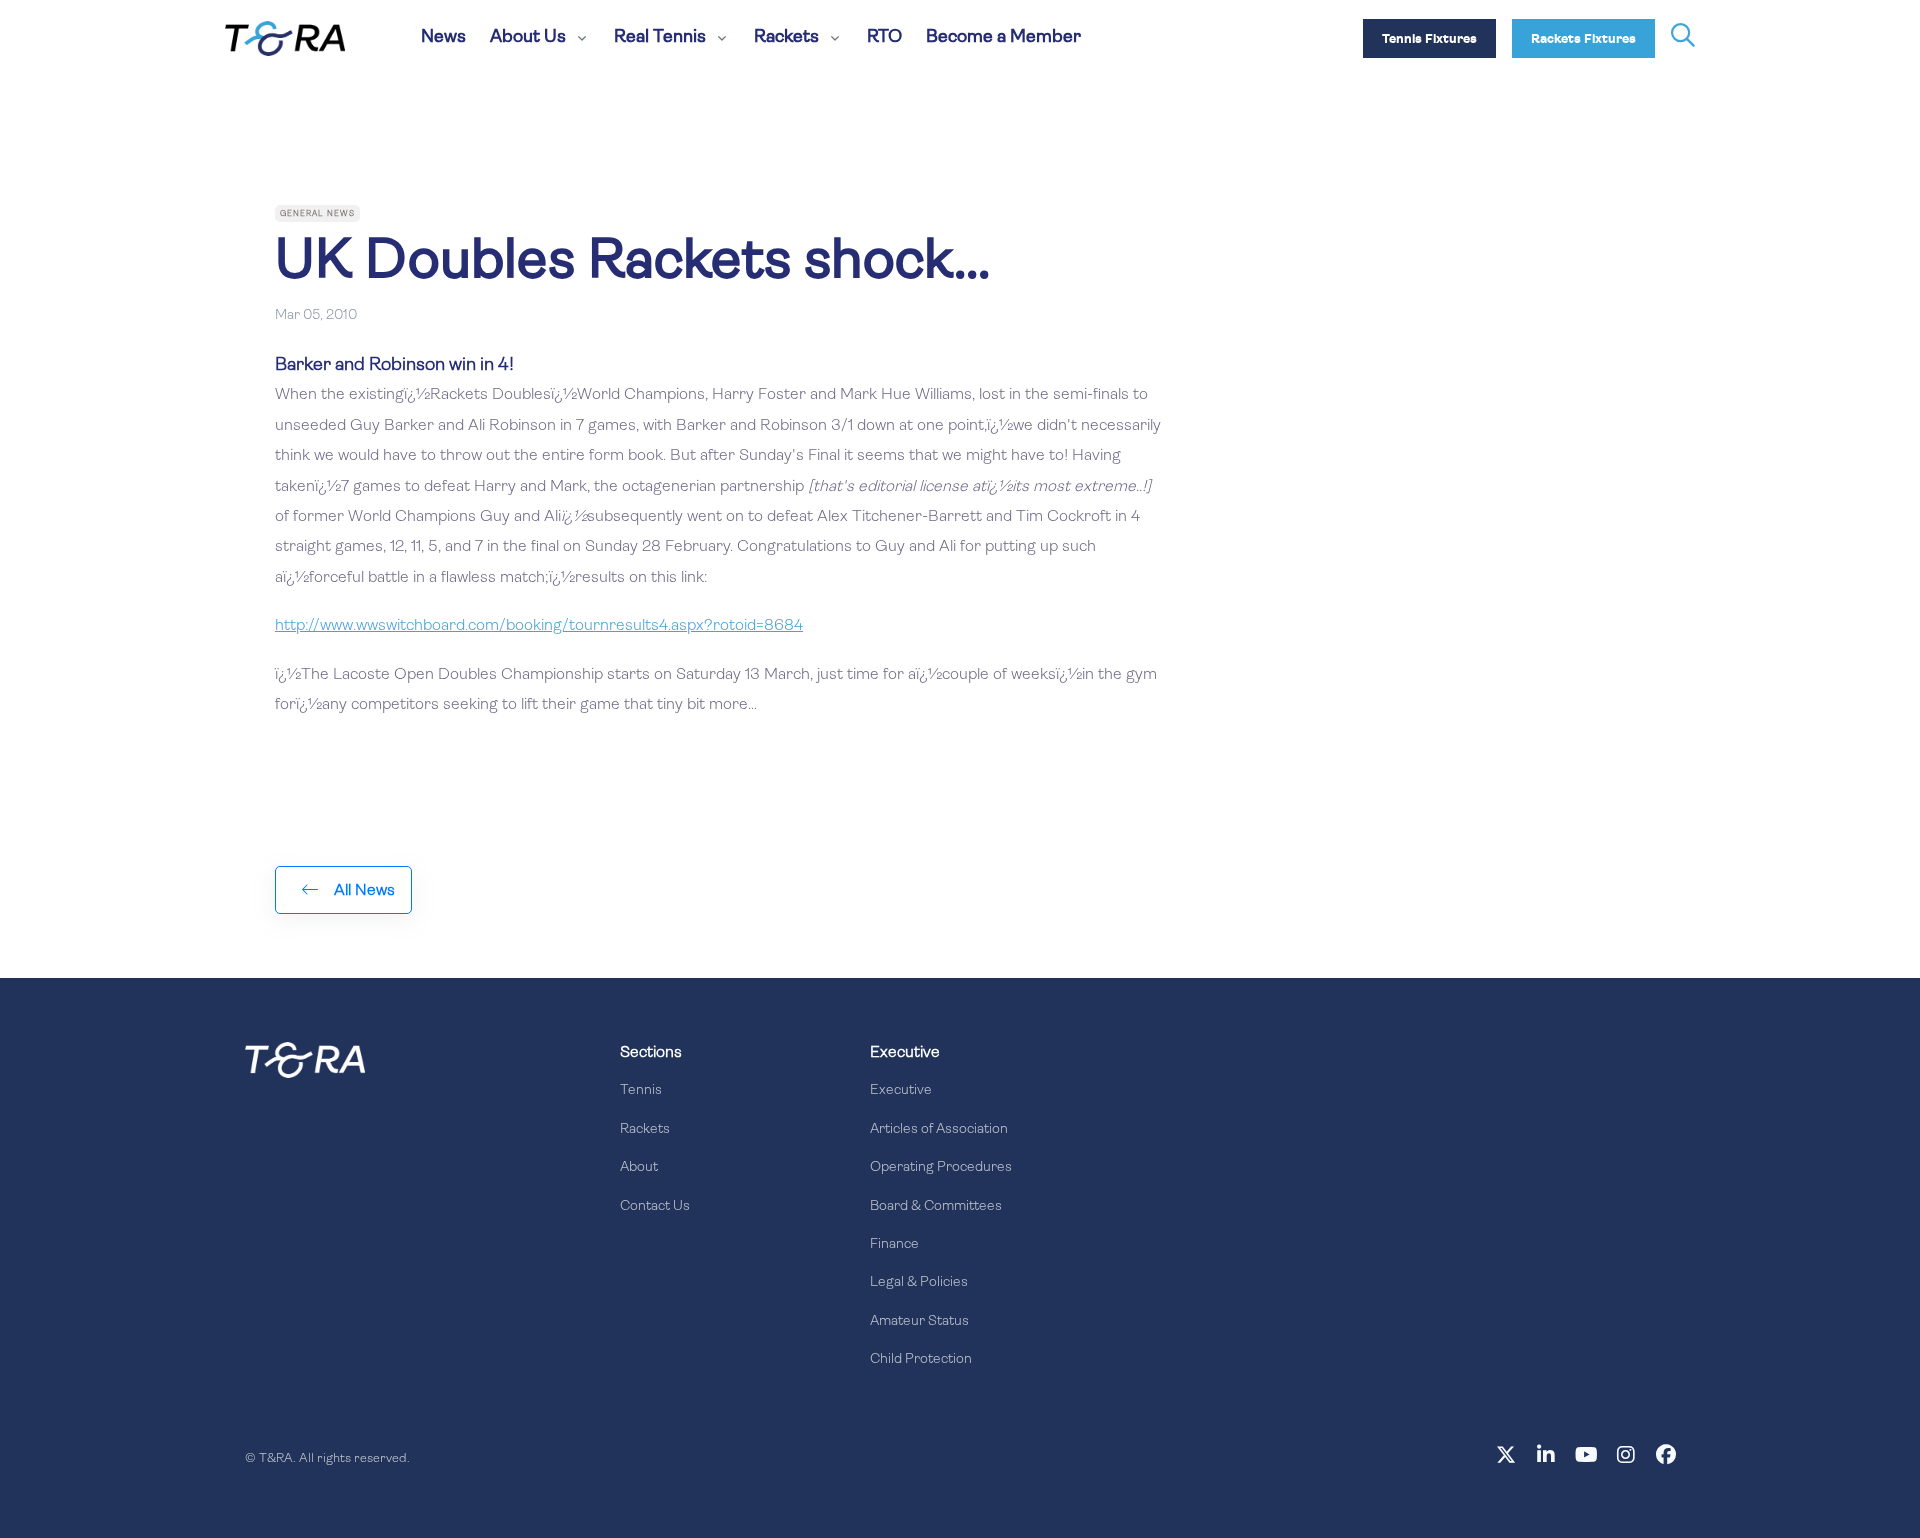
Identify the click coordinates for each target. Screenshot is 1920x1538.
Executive (901, 1090)
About (639, 1167)
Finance (894, 1244)
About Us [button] (528, 38)
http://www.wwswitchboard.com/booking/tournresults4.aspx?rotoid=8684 (539, 626)
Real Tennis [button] (660, 38)
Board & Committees (936, 1206)
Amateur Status (919, 1321)
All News (364, 891)
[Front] (305, 1060)
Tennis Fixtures (1429, 39)
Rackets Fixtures (1583, 39)
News (443, 38)
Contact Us (655, 1206)
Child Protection (921, 1359)
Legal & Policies (919, 1282)
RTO (884, 38)
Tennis (641, 1090)
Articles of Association (939, 1129)
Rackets (645, 1129)
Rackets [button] (786, 38)
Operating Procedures (941, 1167)
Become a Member (1003, 38)
